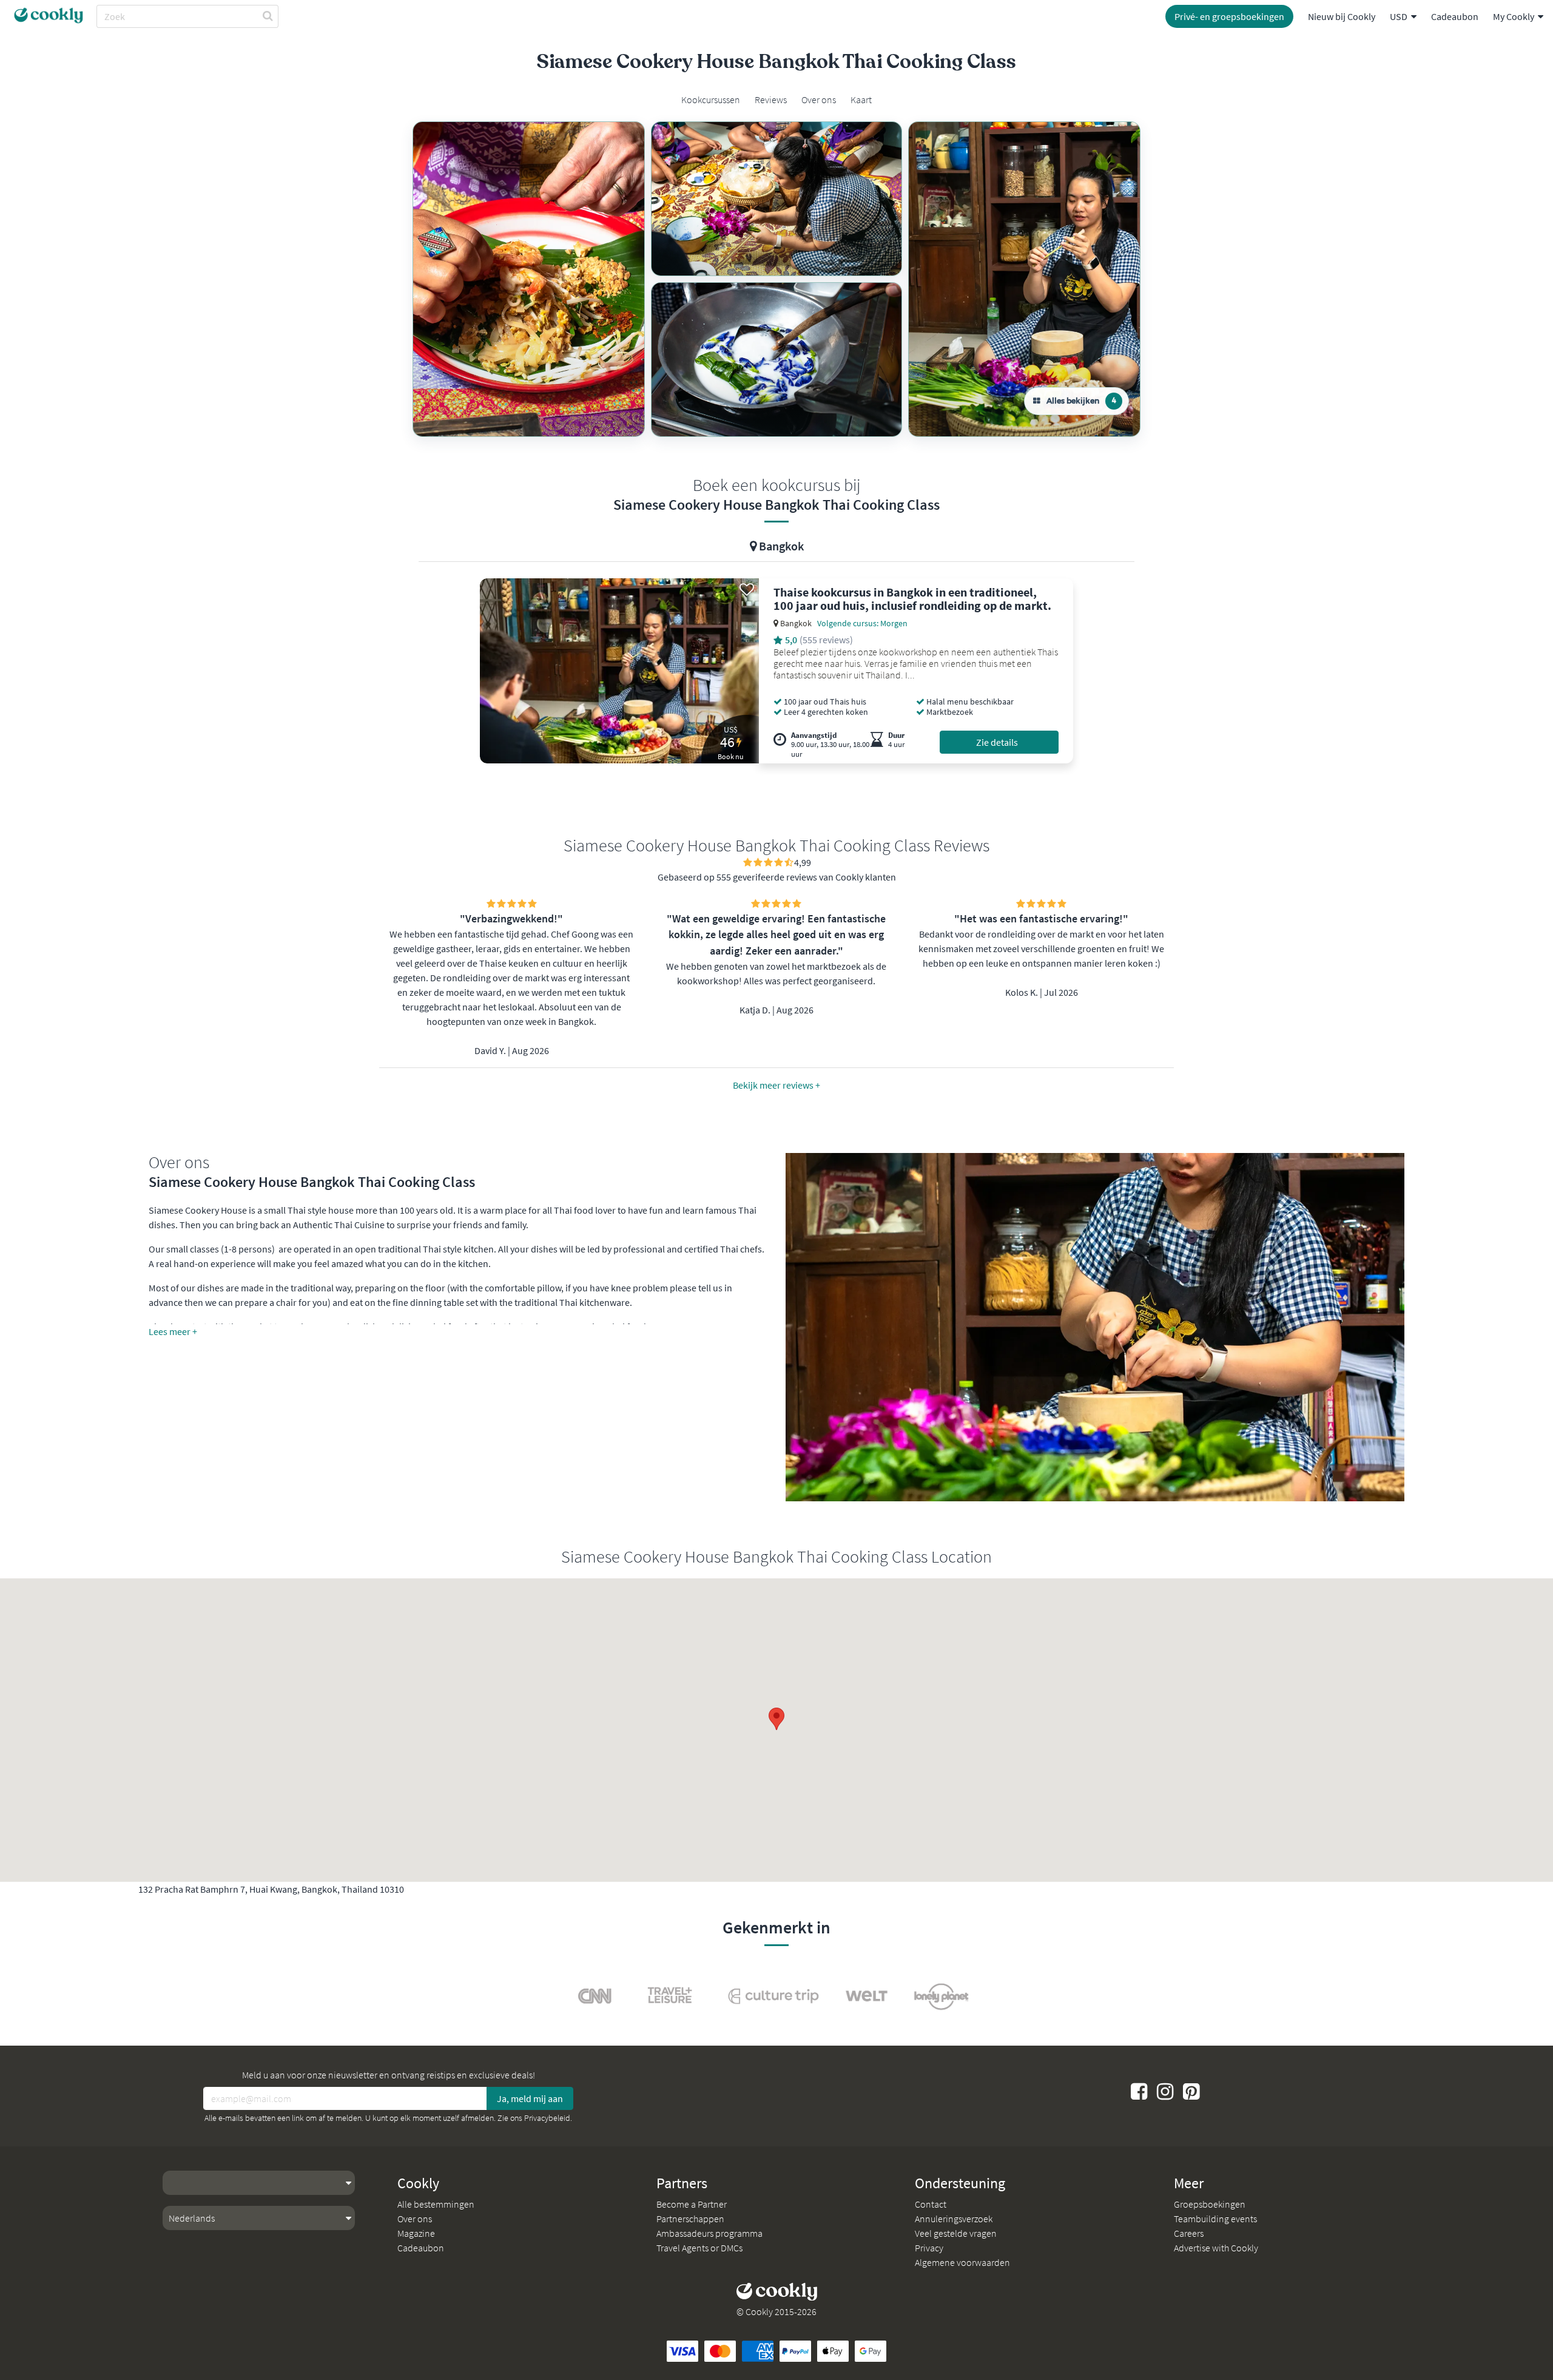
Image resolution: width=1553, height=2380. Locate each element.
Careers (1189, 2233)
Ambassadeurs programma (709, 2233)
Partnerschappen (690, 2219)
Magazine (416, 2233)
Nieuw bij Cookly (1342, 16)
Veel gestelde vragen (956, 2233)
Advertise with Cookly (1216, 2248)
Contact (931, 2204)
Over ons (415, 2219)
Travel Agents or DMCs (699, 2248)
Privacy (929, 2248)
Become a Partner (692, 2204)
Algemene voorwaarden (962, 2262)
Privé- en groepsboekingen (1229, 16)
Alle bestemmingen (436, 2204)
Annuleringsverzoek (954, 2219)
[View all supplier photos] (529, 279)
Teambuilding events (1215, 2219)
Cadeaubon (1455, 16)
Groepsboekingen (1210, 2204)
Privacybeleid (547, 2118)
